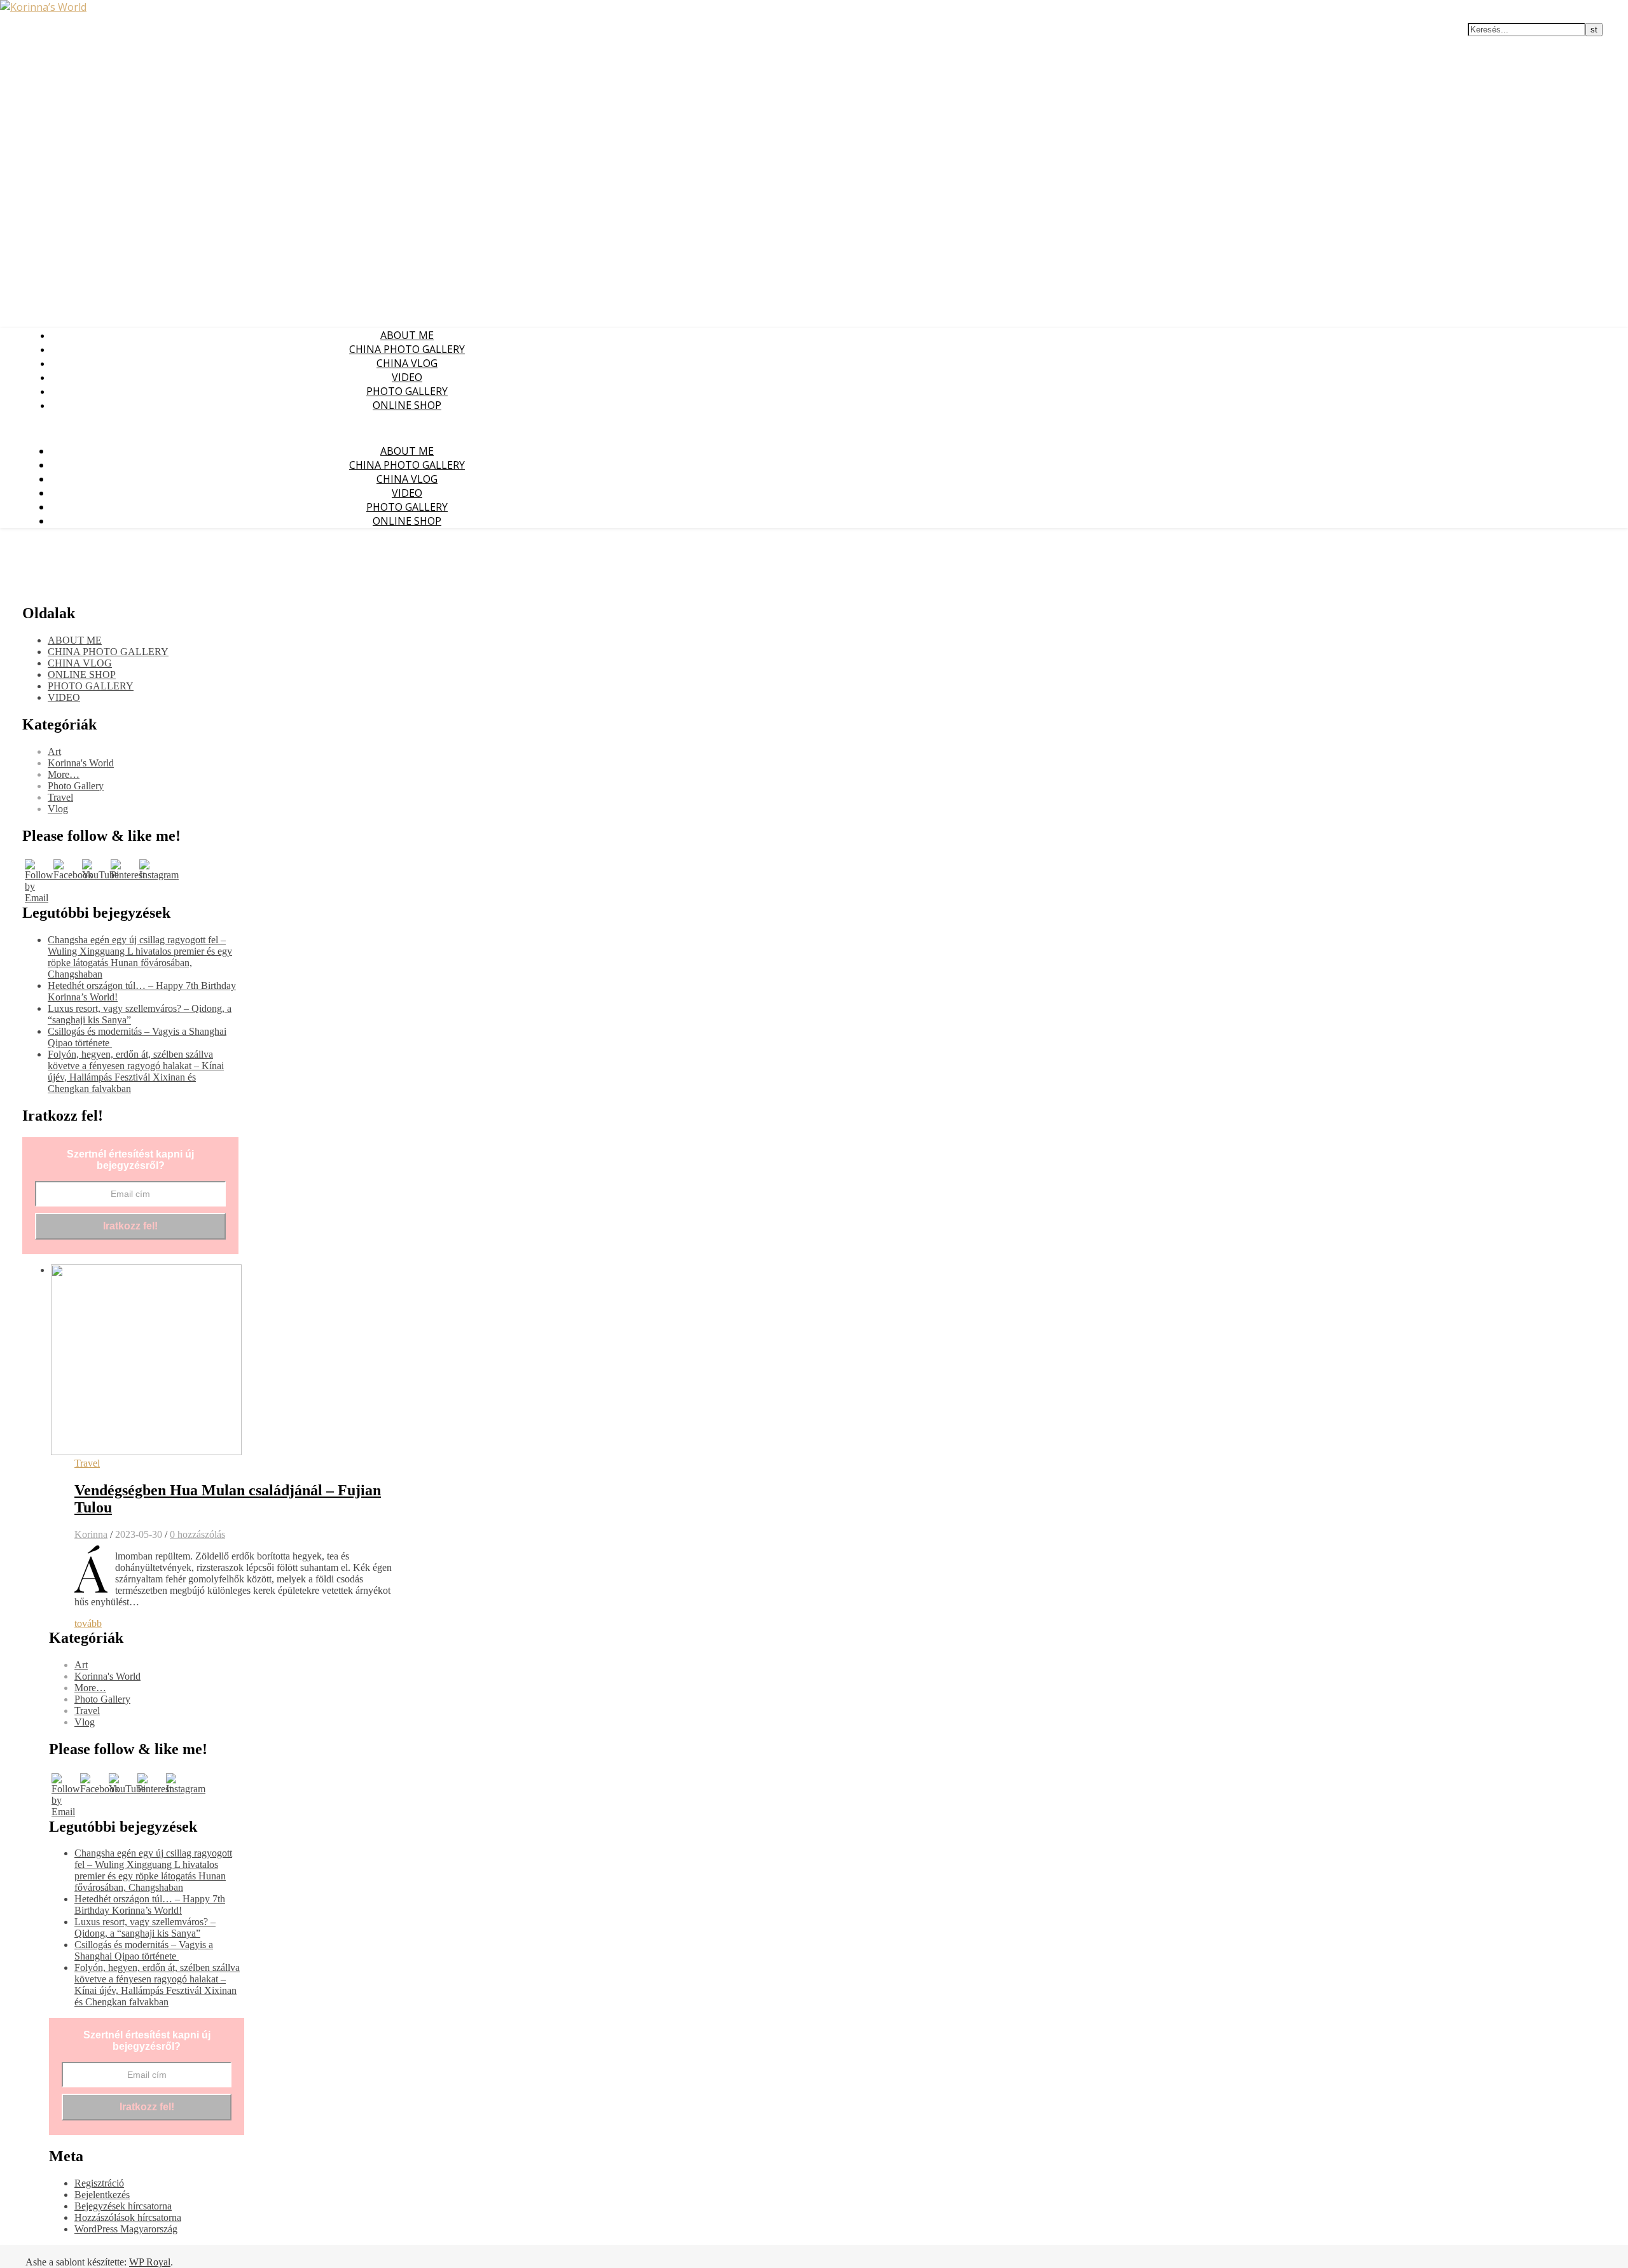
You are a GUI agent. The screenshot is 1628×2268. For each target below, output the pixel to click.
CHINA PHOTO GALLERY (407, 349)
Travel (60, 797)
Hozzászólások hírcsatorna (128, 2217)
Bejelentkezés (102, 2195)
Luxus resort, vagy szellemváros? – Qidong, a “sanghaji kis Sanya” (145, 1927)
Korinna (91, 1534)
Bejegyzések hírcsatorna (123, 2206)
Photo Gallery (76, 786)
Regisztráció (99, 2183)
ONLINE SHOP (407, 405)
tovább (88, 1623)
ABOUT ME (407, 335)
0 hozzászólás (197, 1534)
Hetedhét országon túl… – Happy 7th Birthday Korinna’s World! (150, 1905)
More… (64, 774)
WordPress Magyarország (126, 2229)
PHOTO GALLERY (407, 391)
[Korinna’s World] (43, 7)
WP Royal (150, 2262)
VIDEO (407, 377)
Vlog (58, 809)
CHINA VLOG (407, 363)
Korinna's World (81, 763)
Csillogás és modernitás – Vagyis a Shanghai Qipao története (144, 1950)
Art (54, 751)
